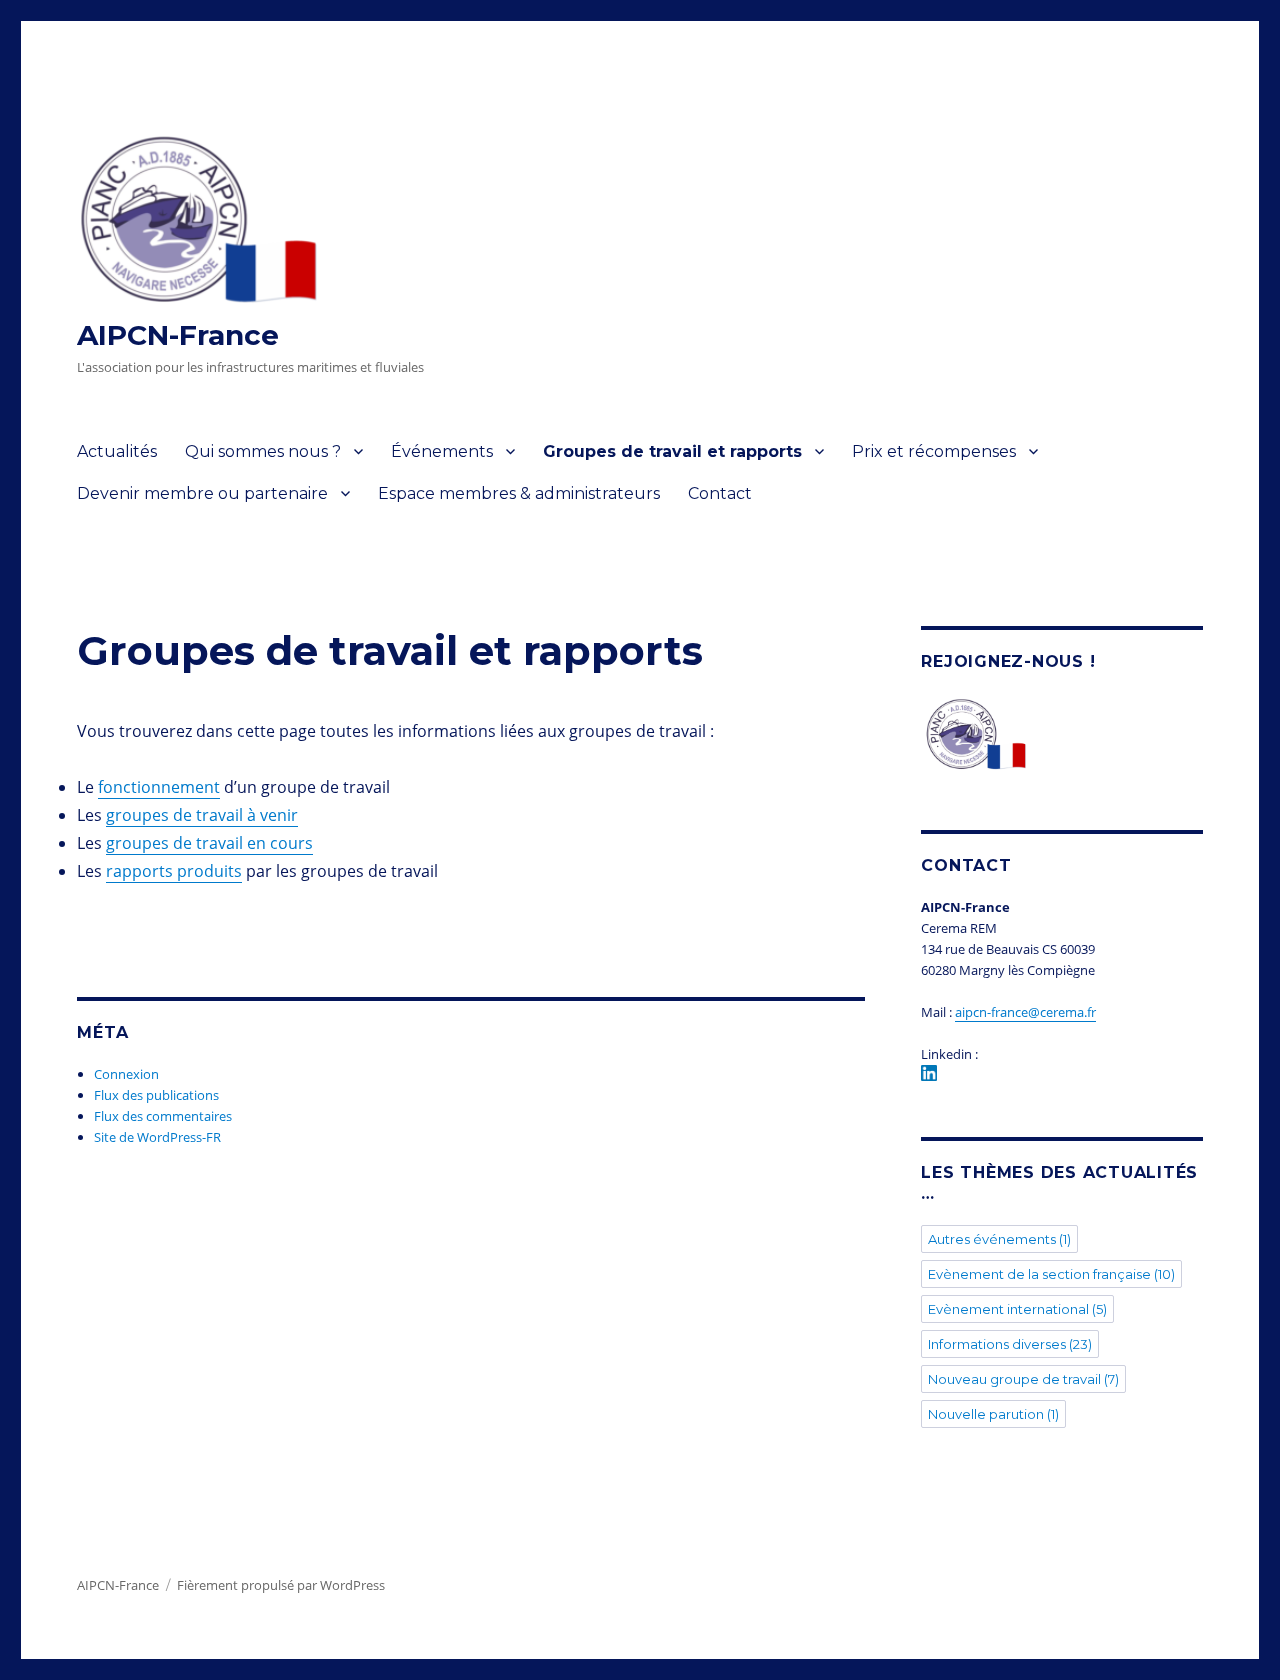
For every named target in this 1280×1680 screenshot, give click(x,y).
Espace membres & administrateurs (519, 493)
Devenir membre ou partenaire (202, 493)
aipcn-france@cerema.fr (1025, 1012)
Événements (442, 451)
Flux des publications (156, 1095)
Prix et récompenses (934, 451)
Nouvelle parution (993, 1414)
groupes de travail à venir (202, 815)
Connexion (126, 1074)
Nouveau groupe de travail (1023, 1379)
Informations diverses (1010, 1344)
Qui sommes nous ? (263, 451)
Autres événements (999, 1239)
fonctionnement (159, 787)
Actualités (117, 451)
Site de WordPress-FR (157, 1137)
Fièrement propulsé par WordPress (281, 1585)
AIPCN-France (178, 335)
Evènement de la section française (1051, 1274)
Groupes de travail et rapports (672, 451)
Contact (720, 493)
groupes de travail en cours (209, 843)
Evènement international (1017, 1309)
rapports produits (174, 871)
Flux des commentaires (163, 1116)
